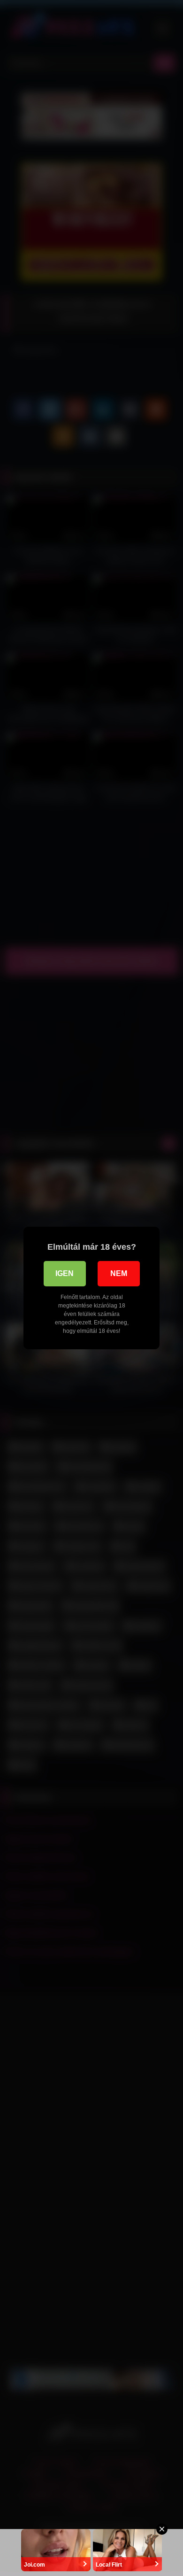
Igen (65, 1273)
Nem (119, 1273)
